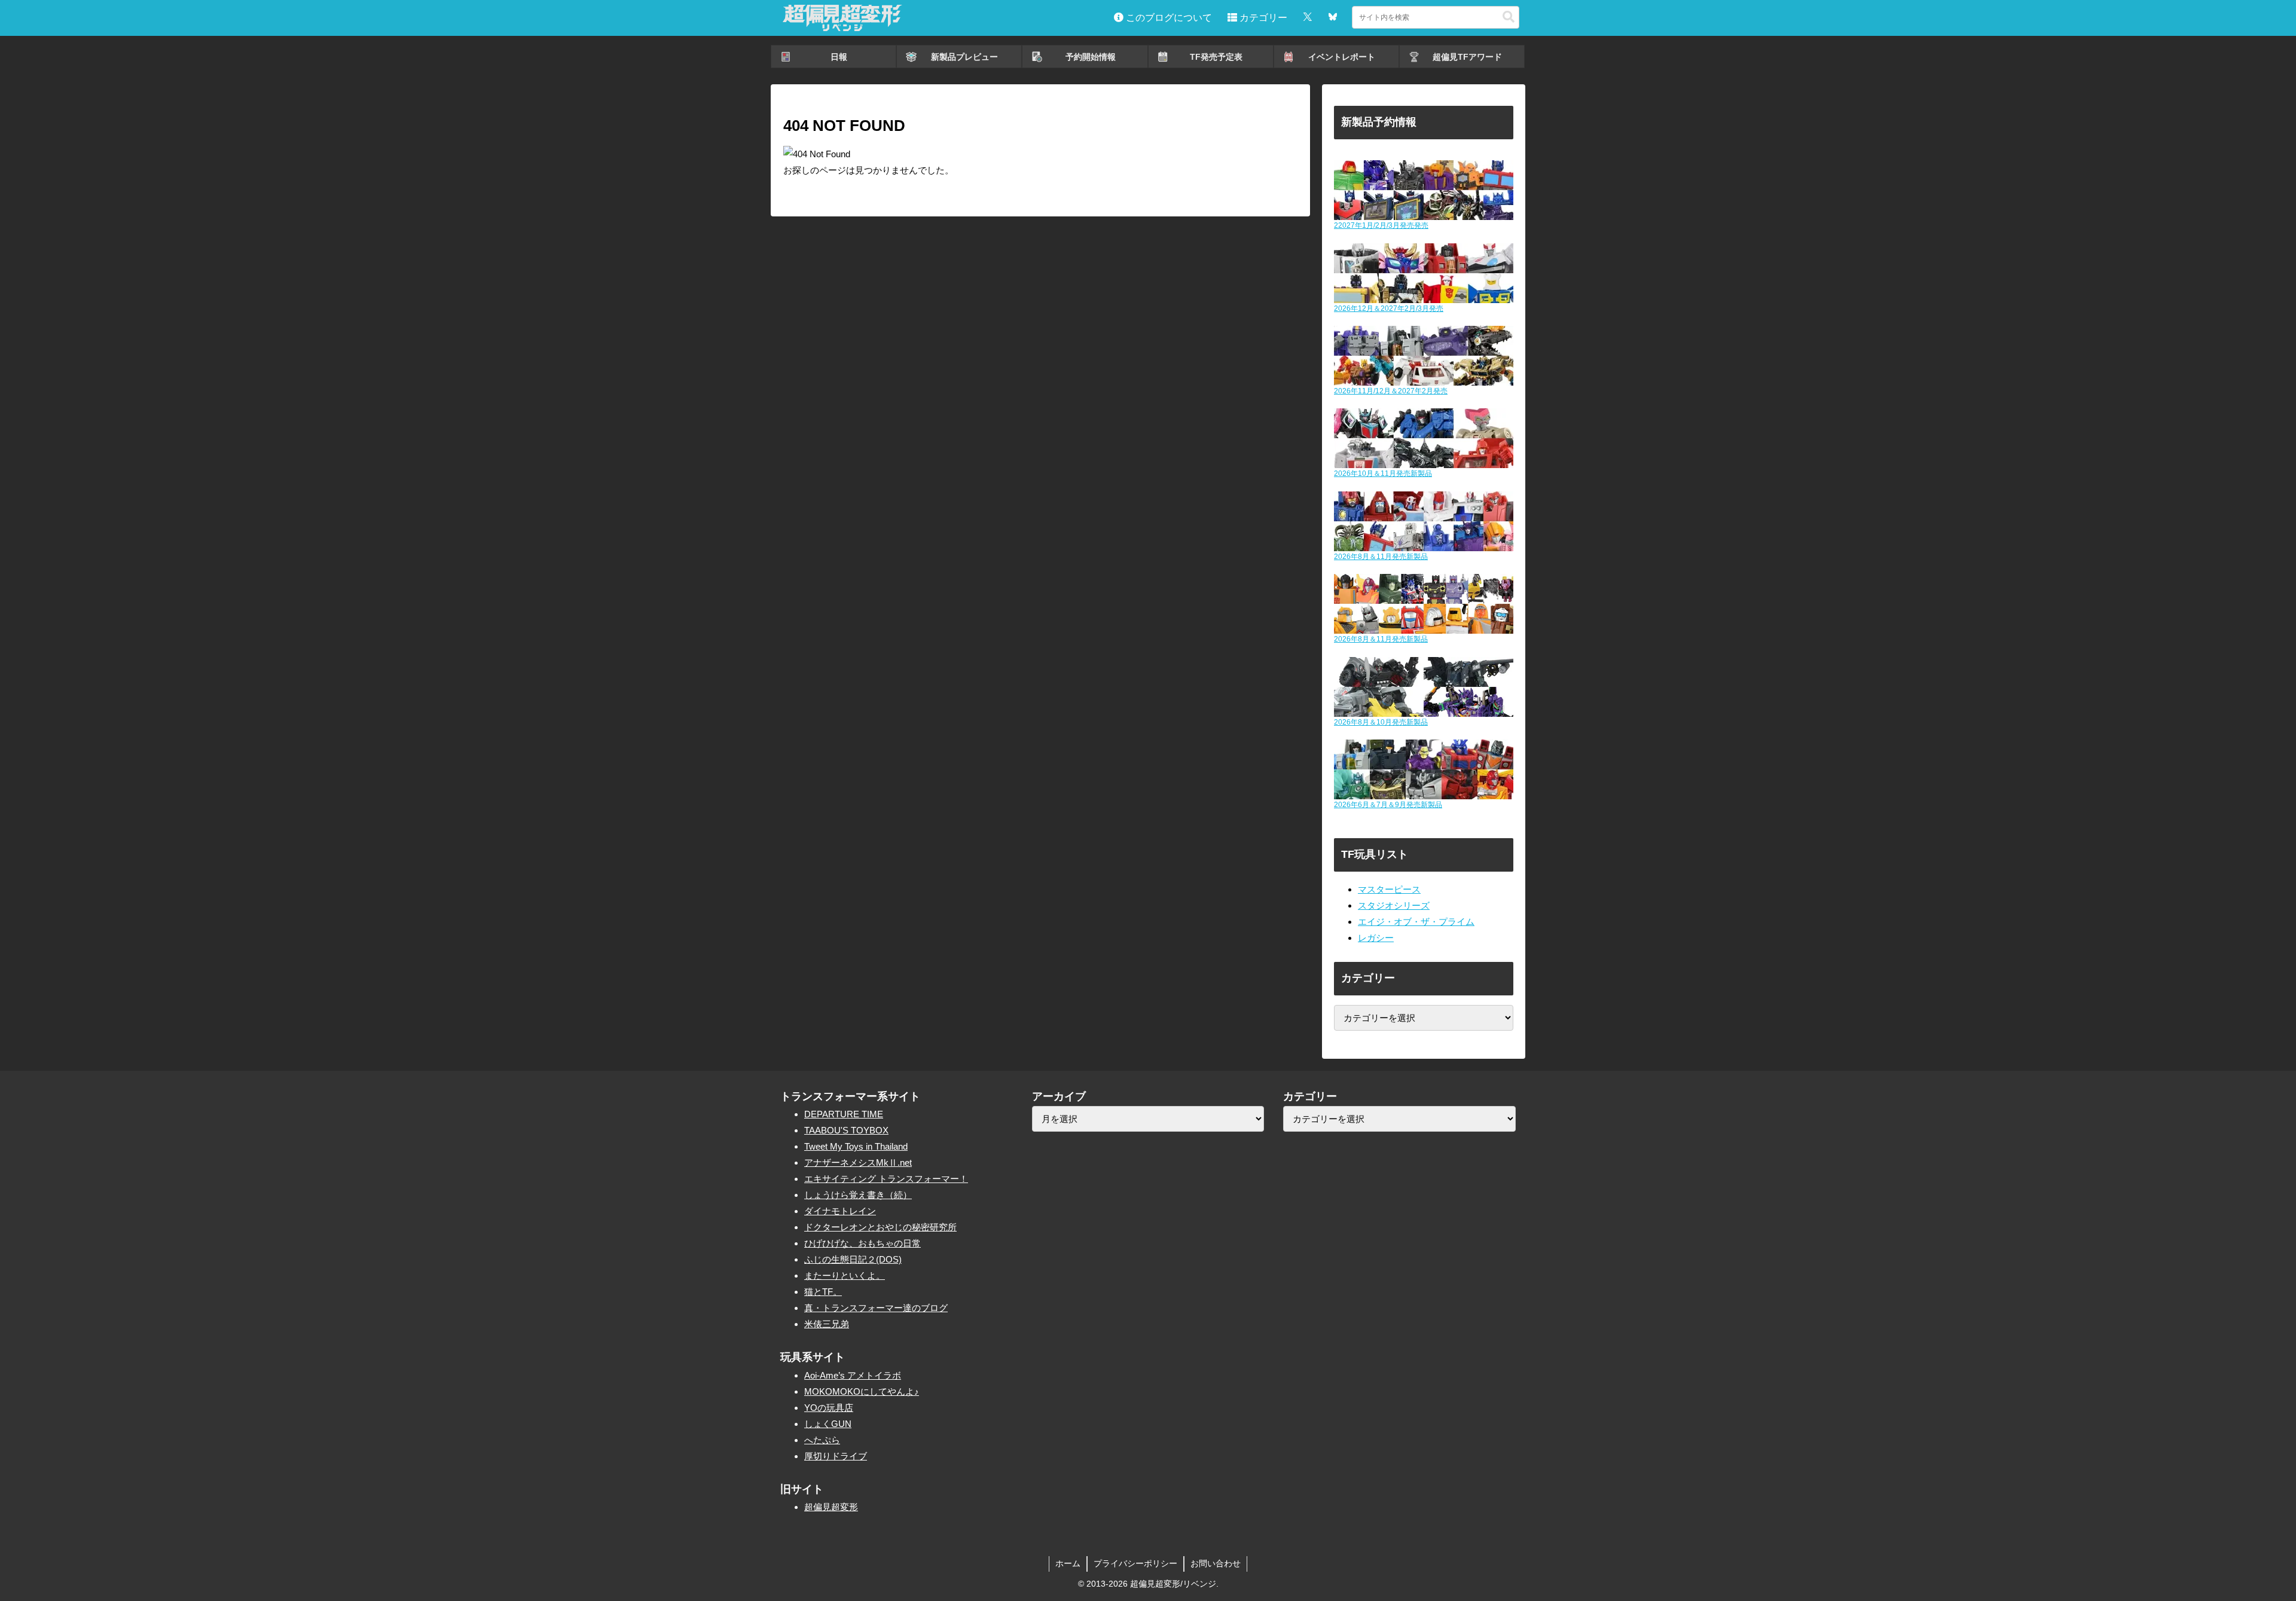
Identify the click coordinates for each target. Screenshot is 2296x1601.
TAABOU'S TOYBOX (846, 1130)
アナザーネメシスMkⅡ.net (858, 1162)
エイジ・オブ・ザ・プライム (1416, 922)
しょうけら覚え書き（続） (858, 1195)
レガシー (1376, 938)
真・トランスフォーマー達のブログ (876, 1308)
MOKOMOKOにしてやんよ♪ (862, 1391)
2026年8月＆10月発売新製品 (1381, 722)
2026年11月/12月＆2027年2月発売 (1391, 391)
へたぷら (822, 1440)
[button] (1509, 17)
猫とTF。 (823, 1292)
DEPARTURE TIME (844, 1114)
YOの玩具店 (829, 1408)
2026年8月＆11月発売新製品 (1381, 557)
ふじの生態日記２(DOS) (853, 1259)
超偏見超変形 (831, 1507)
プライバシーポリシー (1135, 1563)
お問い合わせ (1216, 1563)
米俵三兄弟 (827, 1324)
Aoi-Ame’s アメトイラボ (853, 1375)
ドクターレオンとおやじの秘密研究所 (880, 1227)
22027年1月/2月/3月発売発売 (1381, 225)
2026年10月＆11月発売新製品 (1383, 473)
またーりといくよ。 (845, 1275)
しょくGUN (828, 1424)
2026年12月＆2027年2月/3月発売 (1389, 308)
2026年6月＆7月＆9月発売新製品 (1388, 805)
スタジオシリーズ (1394, 905)
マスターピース (1389, 889)
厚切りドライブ (836, 1456)
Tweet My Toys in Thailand (856, 1146)
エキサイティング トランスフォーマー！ (886, 1179)
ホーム (1068, 1563)
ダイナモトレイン (840, 1211)
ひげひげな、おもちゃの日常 (862, 1243)
